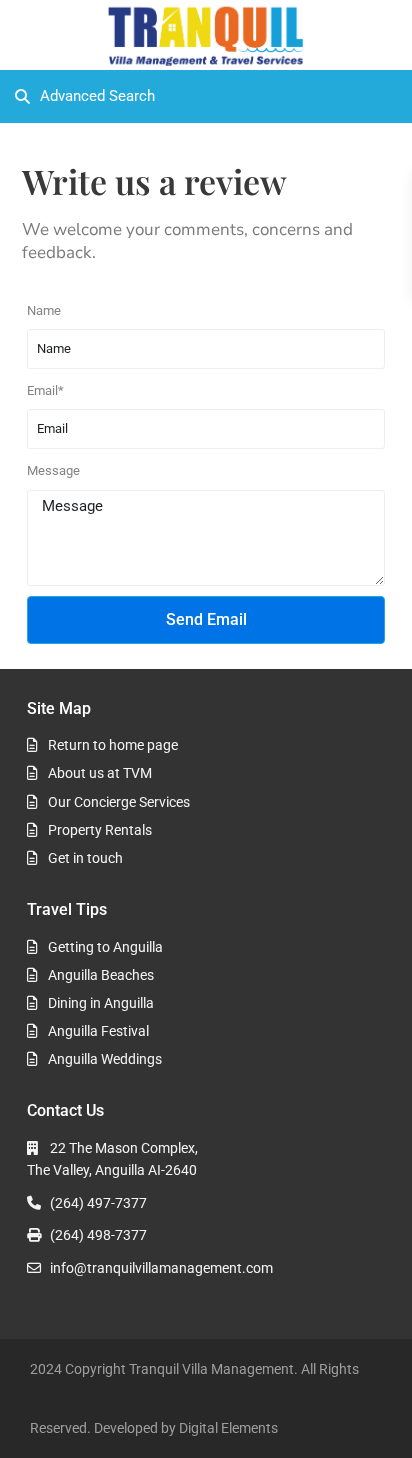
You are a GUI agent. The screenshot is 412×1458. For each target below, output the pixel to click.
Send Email (206, 619)
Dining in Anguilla (101, 1003)
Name (44, 310)
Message (53, 470)
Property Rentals (100, 830)
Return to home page (113, 745)
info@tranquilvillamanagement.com (161, 1268)
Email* (45, 390)
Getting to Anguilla (105, 947)
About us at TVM (100, 773)
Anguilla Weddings (105, 1059)
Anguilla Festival (98, 1031)
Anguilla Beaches (101, 975)
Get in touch (85, 858)
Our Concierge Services (119, 802)
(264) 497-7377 (98, 1203)
